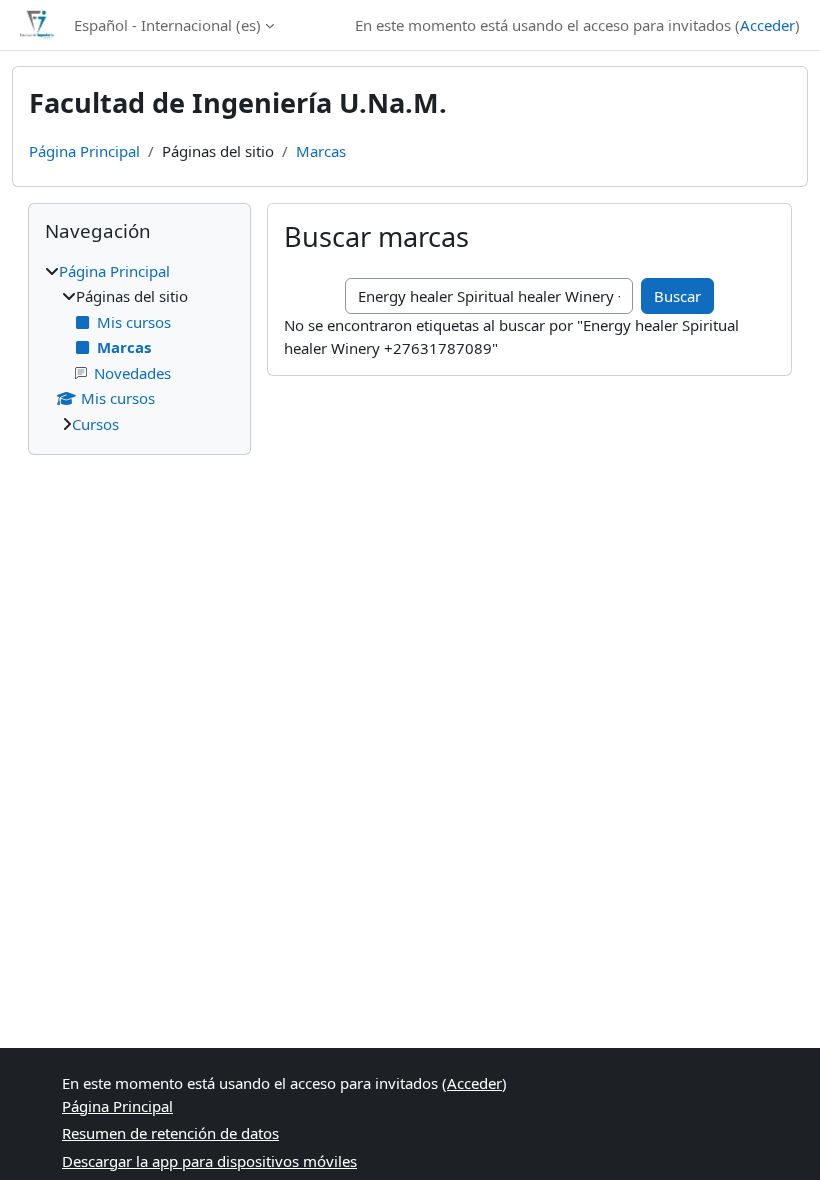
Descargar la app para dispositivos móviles (209, 1161)
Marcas (321, 151)
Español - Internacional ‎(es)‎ (167, 25)
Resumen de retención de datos (170, 1133)
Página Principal (84, 151)
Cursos (95, 424)
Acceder (767, 25)
